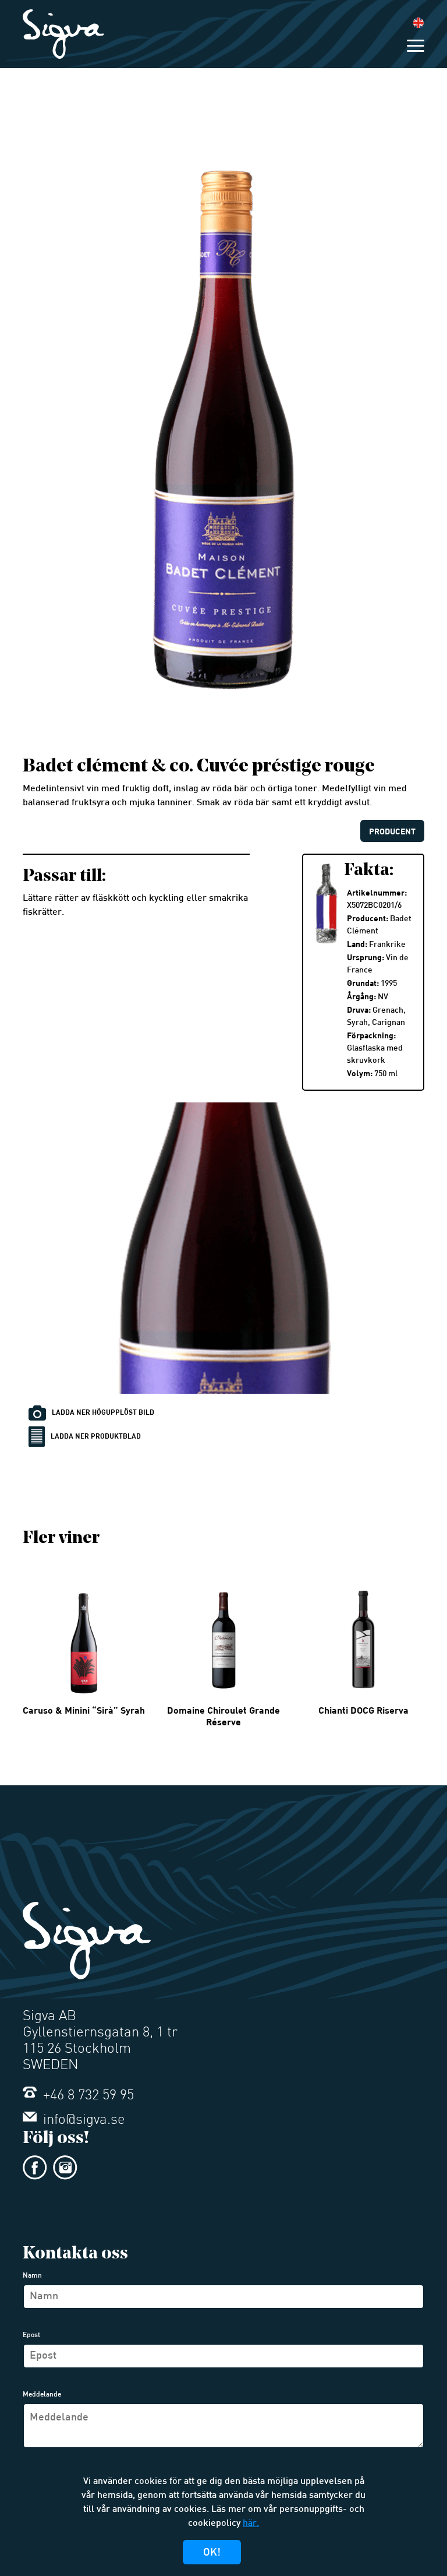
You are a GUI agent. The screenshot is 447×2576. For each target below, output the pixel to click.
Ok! (212, 2553)
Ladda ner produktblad (96, 1436)
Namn (32, 2276)
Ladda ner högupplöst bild (103, 1412)
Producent (392, 831)
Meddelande (42, 2395)
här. (251, 2524)
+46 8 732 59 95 (87, 2096)
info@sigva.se (82, 2120)
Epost (31, 2335)
